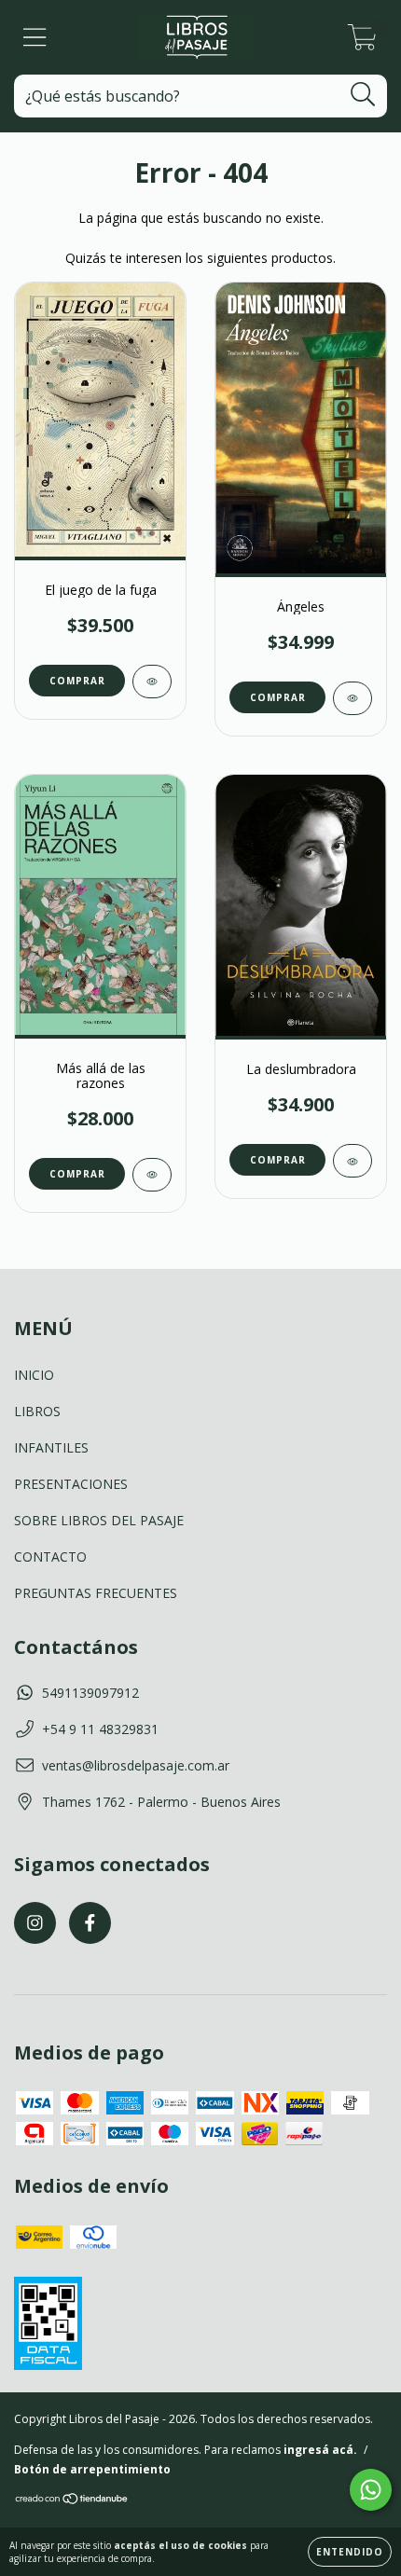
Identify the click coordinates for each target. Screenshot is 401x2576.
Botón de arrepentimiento (92, 2469)
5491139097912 (90, 1693)
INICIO (34, 1375)
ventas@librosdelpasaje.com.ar (136, 1765)
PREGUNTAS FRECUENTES (96, 1593)
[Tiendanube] (72, 2501)
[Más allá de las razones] (152, 1175)
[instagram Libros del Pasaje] (35, 1923)
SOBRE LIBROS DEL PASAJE (99, 1520)
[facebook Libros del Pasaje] (90, 1923)
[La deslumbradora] (353, 1161)
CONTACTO (50, 1557)
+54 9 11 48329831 (100, 1729)
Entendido (350, 2552)
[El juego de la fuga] (152, 682)
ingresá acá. (320, 2450)
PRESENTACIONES (71, 1484)
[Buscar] (363, 95)
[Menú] (35, 38)
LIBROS (37, 1411)
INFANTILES (51, 1447)
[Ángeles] (353, 698)
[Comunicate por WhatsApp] (371, 2490)
